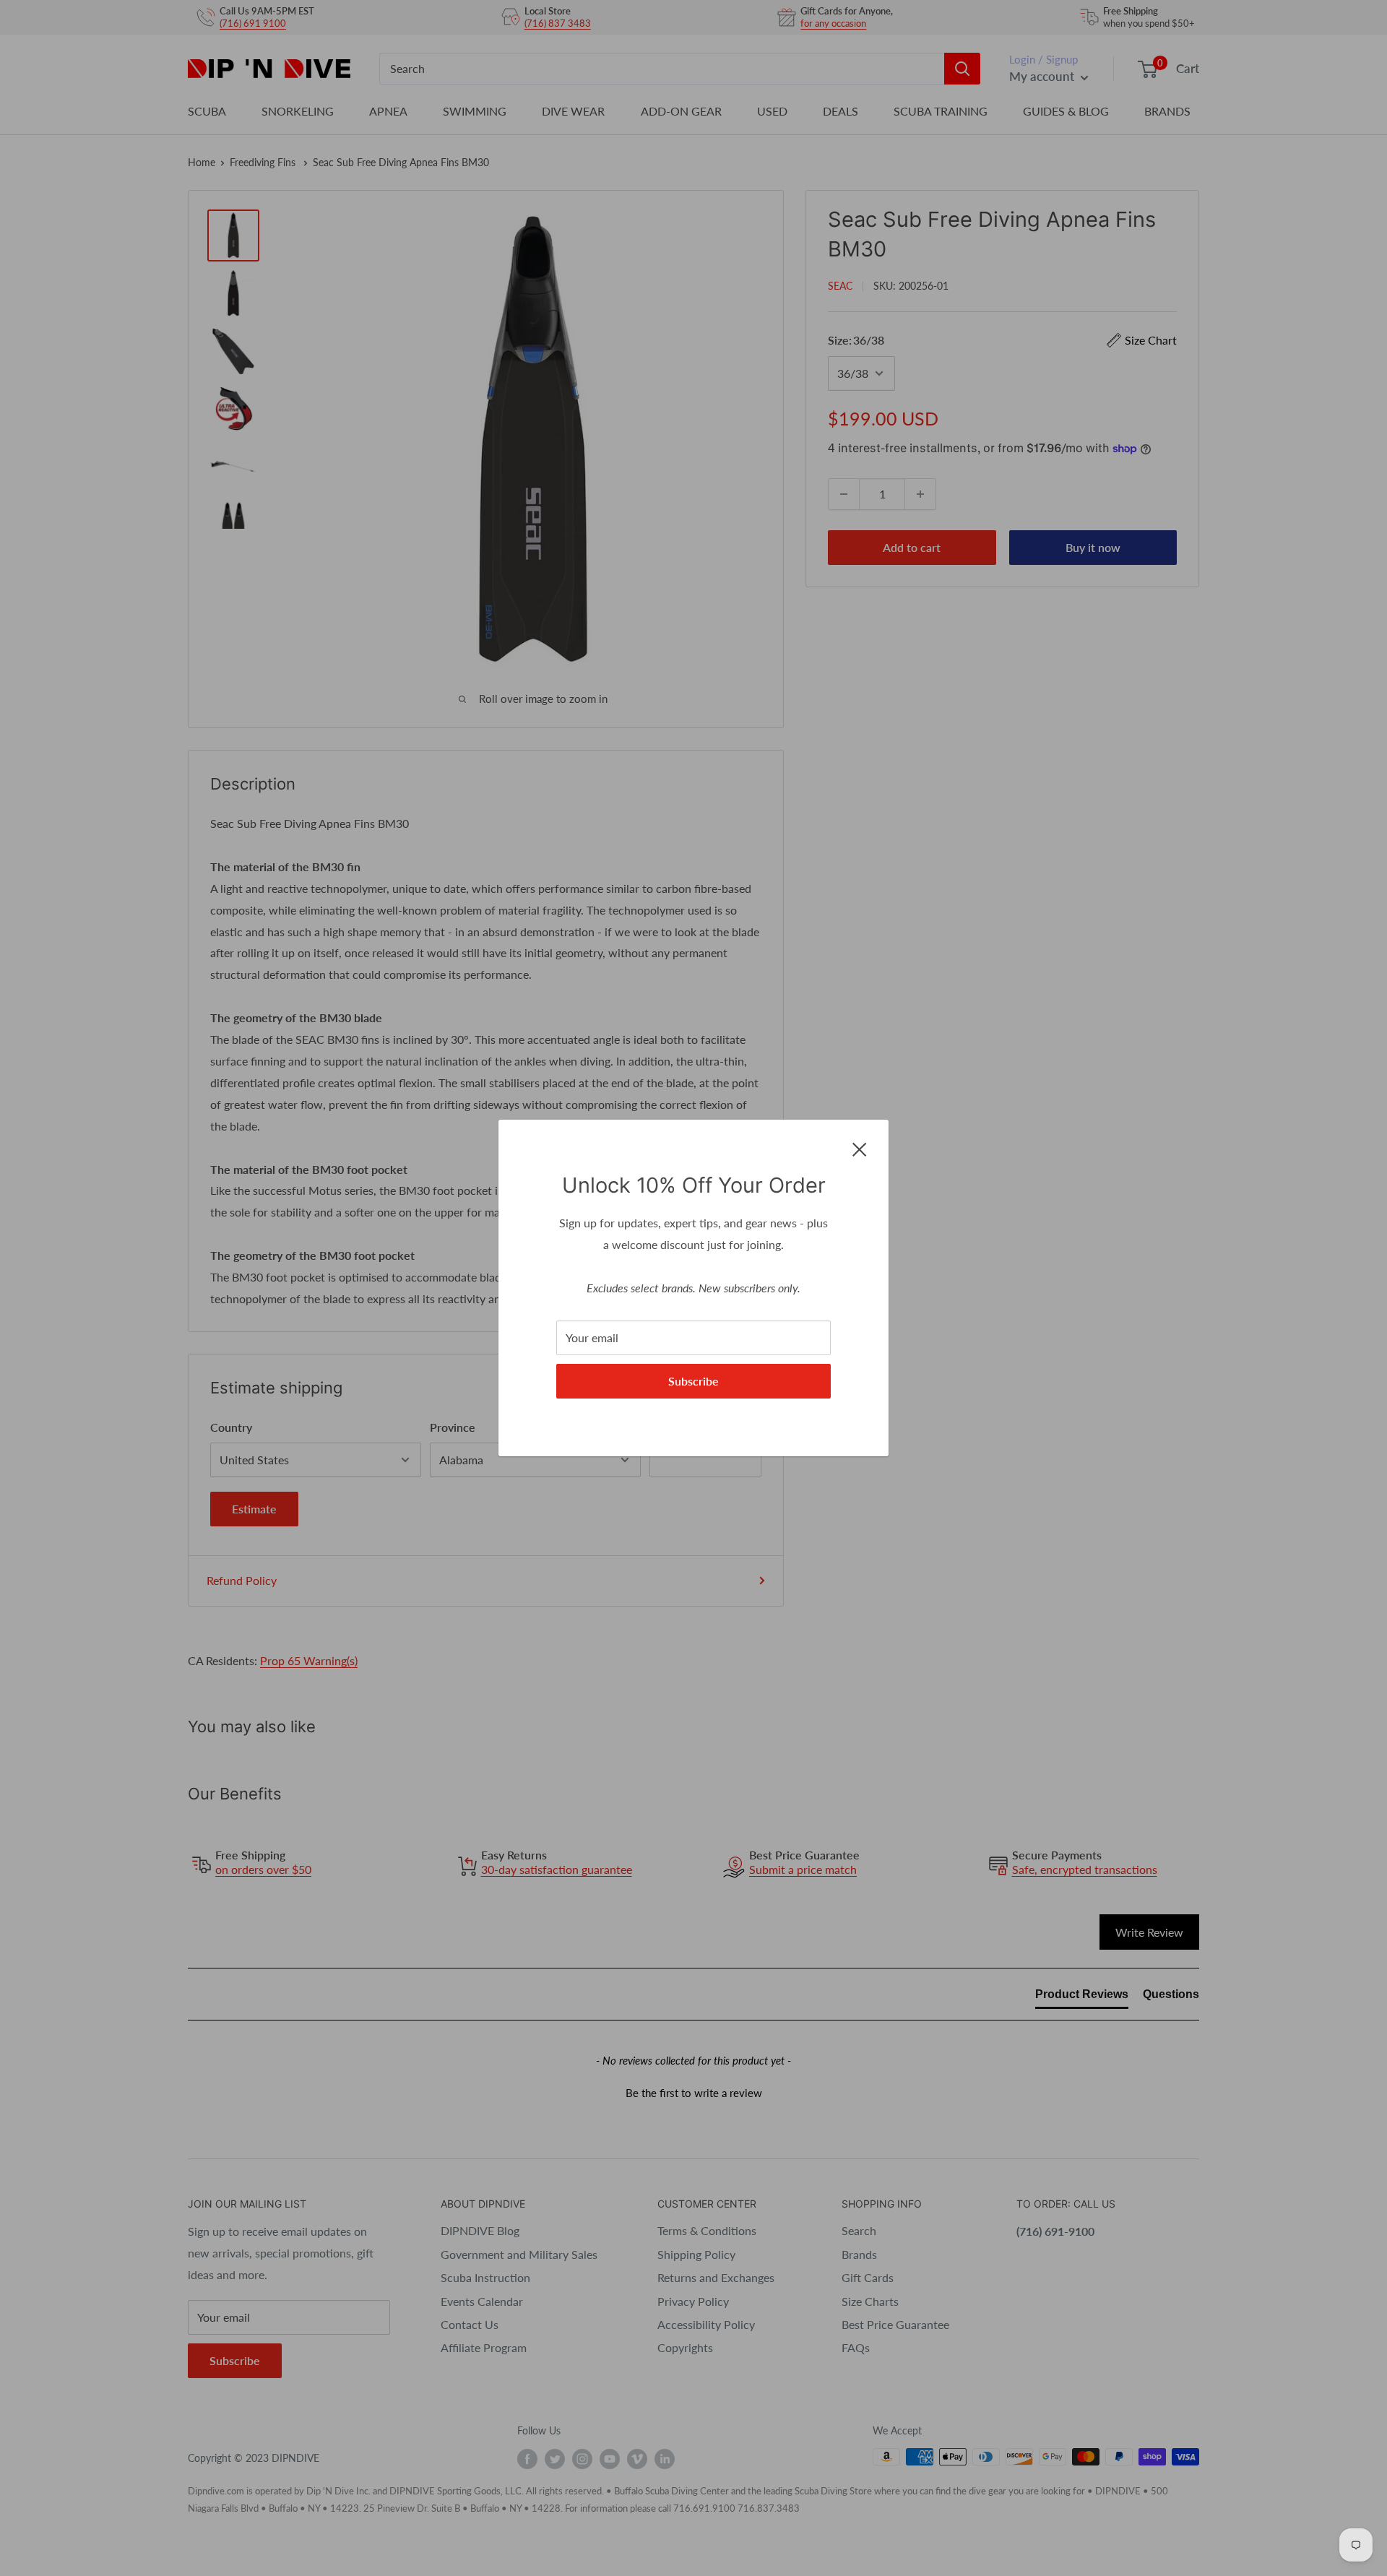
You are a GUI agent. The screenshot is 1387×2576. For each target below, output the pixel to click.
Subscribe (693, 1381)
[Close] (860, 1148)
